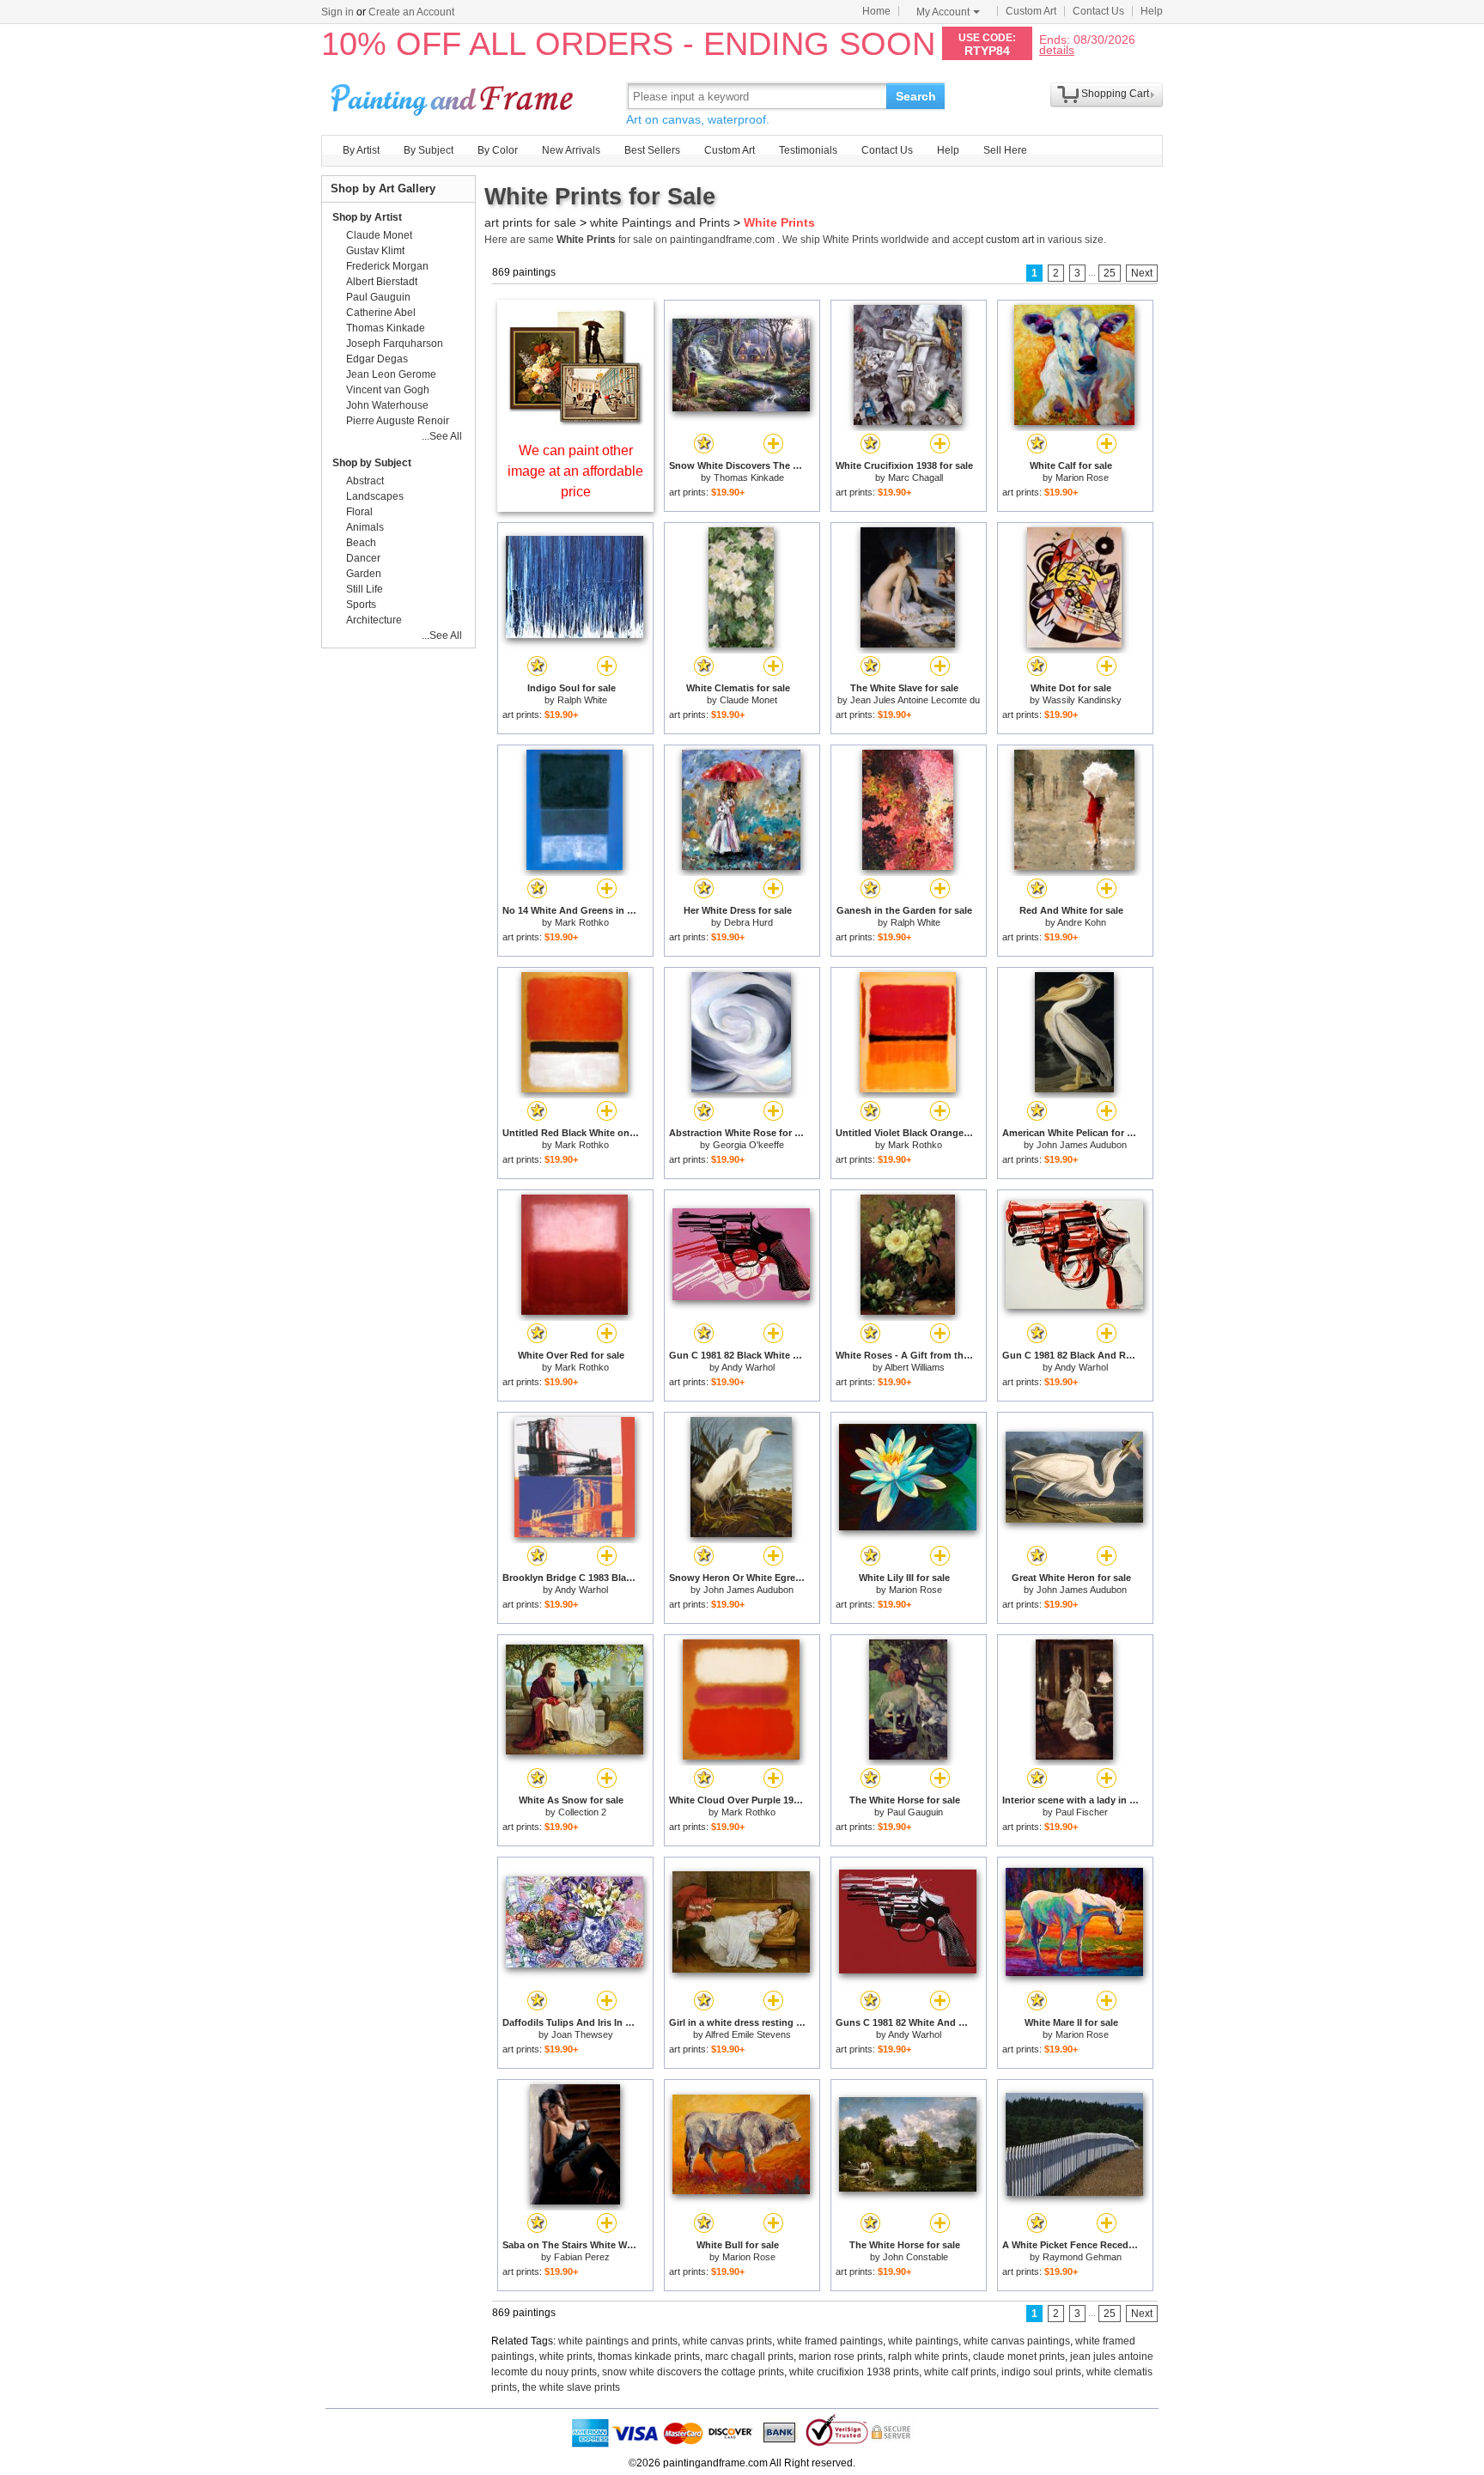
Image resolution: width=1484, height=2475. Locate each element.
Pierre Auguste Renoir (398, 421)
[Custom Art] (575, 421)
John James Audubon (1082, 1145)
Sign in (338, 12)
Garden (364, 574)
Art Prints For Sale (454, 96)
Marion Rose (1082, 477)
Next (1142, 273)
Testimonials (808, 150)
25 (1110, 273)
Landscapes (375, 496)
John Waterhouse (387, 405)
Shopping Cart (1115, 94)
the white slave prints (571, 2387)
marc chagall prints (749, 2356)
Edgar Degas (377, 359)
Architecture (374, 620)
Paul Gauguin (915, 1812)
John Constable (915, 2257)
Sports (361, 605)
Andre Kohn (1082, 922)
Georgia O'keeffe (748, 1145)
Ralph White (582, 700)
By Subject (429, 150)
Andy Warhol (748, 1367)
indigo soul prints (1041, 2372)
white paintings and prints (618, 2341)
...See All (442, 436)
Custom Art (1031, 11)
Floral (359, 512)
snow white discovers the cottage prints (693, 2372)
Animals (365, 527)
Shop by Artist (367, 217)
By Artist (361, 150)
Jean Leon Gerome (391, 374)
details (1057, 49)
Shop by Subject (372, 463)
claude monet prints (1019, 2356)
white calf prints (960, 2372)
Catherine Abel (381, 313)
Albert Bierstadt (382, 282)
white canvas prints (727, 2341)
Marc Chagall (915, 477)
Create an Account (411, 12)
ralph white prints (928, 2356)
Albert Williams (915, 1367)
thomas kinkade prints (649, 2356)
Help (1152, 11)
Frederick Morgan (387, 266)
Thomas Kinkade (749, 477)
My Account (943, 12)
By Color (498, 150)
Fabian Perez (582, 2257)
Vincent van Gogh (388, 390)
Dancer (363, 558)
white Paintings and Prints (660, 222)
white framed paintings (830, 2341)
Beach (361, 543)
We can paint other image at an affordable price (575, 471)
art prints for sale (530, 222)
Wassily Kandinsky (1082, 700)
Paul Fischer (1082, 1812)
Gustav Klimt (375, 251)
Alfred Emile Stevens (748, 2034)
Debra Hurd (748, 922)
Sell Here (1005, 150)
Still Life (365, 589)
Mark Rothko (582, 922)
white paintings (923, 2341)
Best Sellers (652, 150)
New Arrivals (571, 150)
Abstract (365, 481)
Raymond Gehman (1082, 2257)
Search (916, 96)
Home (876, 11)
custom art (1010, 240)
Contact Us (1098, 11)
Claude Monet (748, 700)
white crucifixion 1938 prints (854, 2372)
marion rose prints (841, 2356)
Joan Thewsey (582, 2034)
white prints (566, 2356)
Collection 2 (582, 1812)
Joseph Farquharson (395, 344)
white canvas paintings (1017, 2341)
